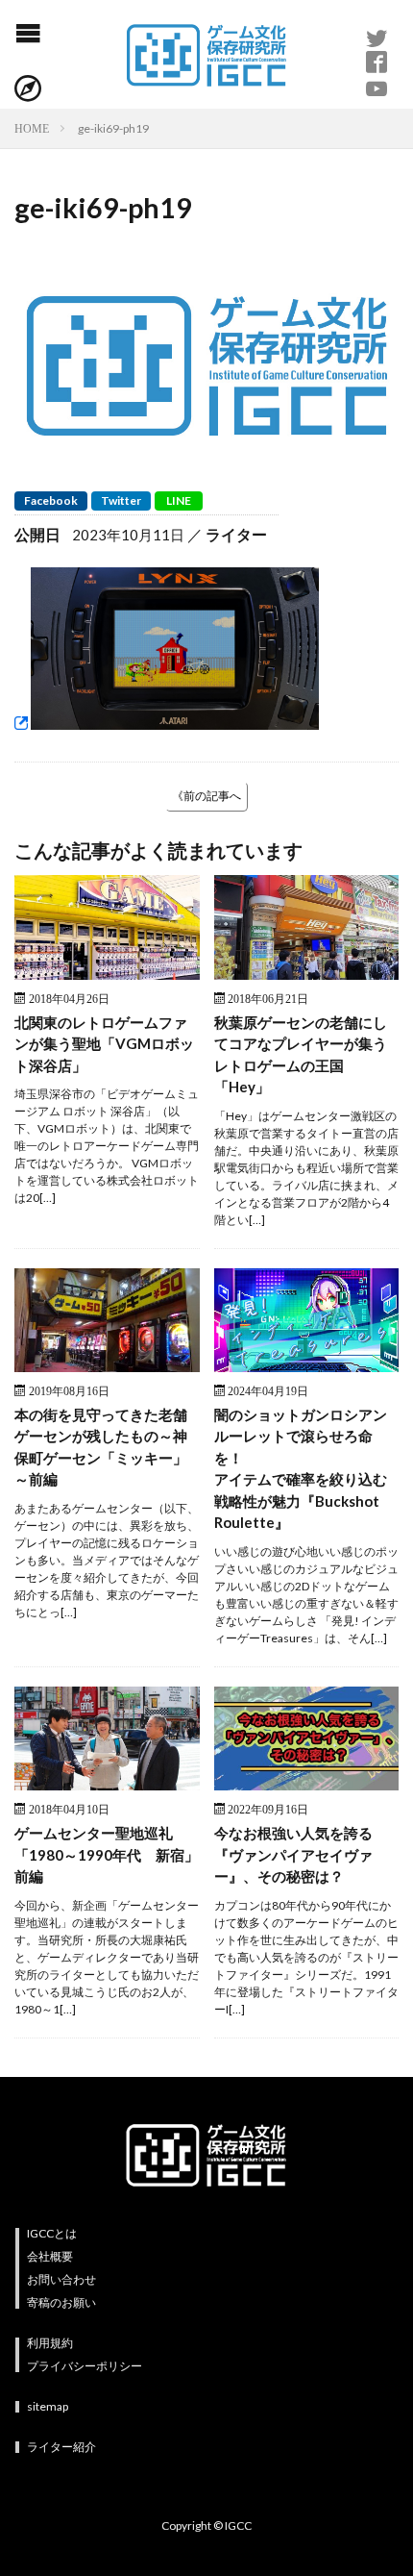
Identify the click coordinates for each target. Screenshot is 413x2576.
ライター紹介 (61, 2447)
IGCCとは (52, 2233)
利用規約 (50, 2343)
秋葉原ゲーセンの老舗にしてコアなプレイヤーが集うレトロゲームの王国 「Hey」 (301, 1055)
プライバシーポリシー (85, 2366)
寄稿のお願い (61, 2302)
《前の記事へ (206, 796)
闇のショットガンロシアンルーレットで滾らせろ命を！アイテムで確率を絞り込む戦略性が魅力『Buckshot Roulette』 (301, 1469)
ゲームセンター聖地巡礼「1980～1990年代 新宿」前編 (107, 1854)
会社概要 (50, 2256)
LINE (179, 500)
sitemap (48, 2406)
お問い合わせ (61, 2279)
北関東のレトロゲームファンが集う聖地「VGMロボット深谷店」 (104, 1044)
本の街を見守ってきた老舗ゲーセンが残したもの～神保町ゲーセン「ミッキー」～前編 (101, 1447)
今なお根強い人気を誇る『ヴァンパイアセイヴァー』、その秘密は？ (293, 1854)
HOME (32, 128)
